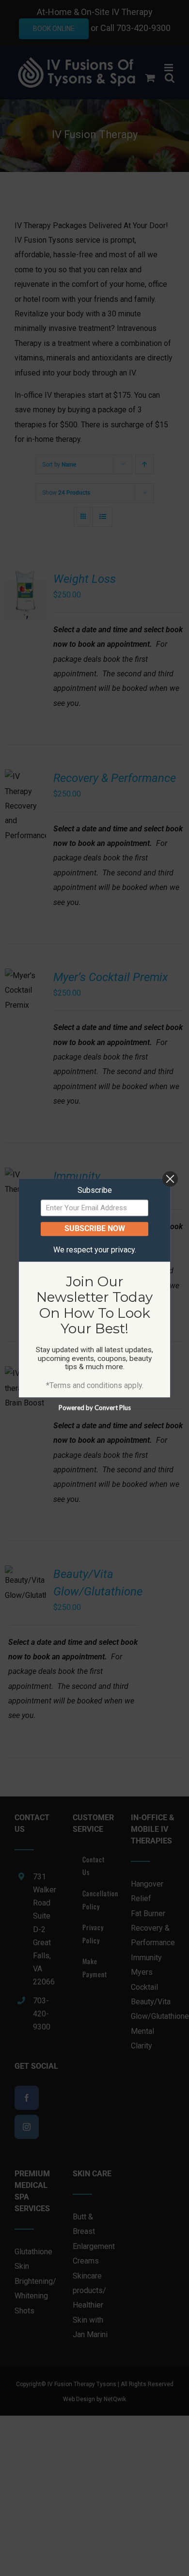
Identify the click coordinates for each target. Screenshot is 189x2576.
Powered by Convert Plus (95, 1407)
